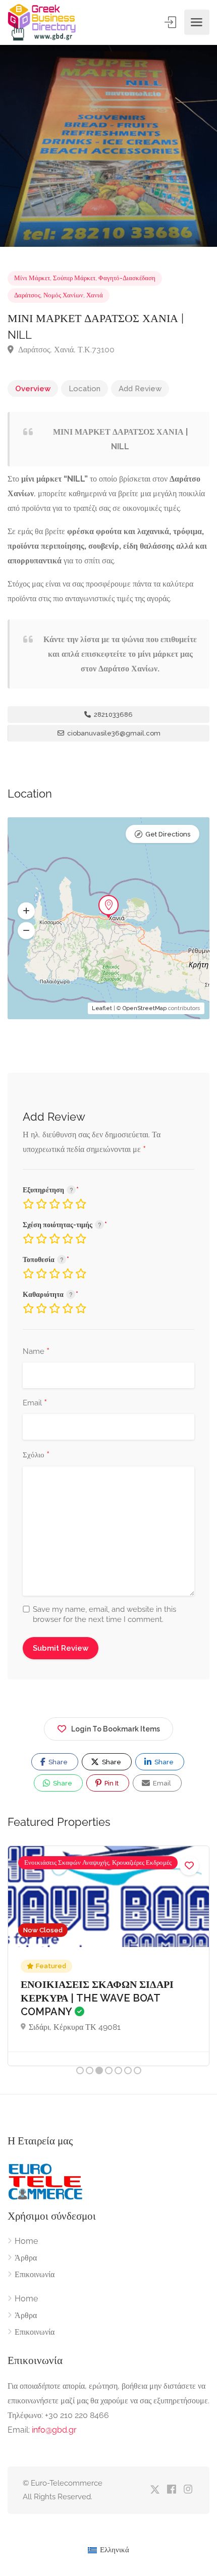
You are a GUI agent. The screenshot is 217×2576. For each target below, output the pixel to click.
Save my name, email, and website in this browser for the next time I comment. (104, 1614)
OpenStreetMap (145, 1008)
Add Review (140, 389)
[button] (26, 911)
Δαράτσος (27, 295)
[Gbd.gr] (42, 22)
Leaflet (102, 1008)
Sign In (171, 22)
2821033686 (113, 715)
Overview (33, 389)
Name (36, 1352)
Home (26, 2241)
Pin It (111, 1783)
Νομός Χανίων (63, 295)
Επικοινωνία (35, 2274)
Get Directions (168, 834)
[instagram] (188, 2490)
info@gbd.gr (54, 2430)
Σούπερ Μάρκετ (74, 278)
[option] (108, 146)
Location (85, 389)
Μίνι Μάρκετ (32, 278)
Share (57, 1762)
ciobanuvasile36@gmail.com (113, 733)
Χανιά (95, 295)
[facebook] (171, 2490)
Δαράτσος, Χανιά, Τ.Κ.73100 (65, 350)
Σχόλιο (36, 1455)
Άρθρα (26, 2258)
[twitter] (155, 2490)
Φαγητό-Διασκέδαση (127, 278)
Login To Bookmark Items (116, 1729)
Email (35, 1403)
